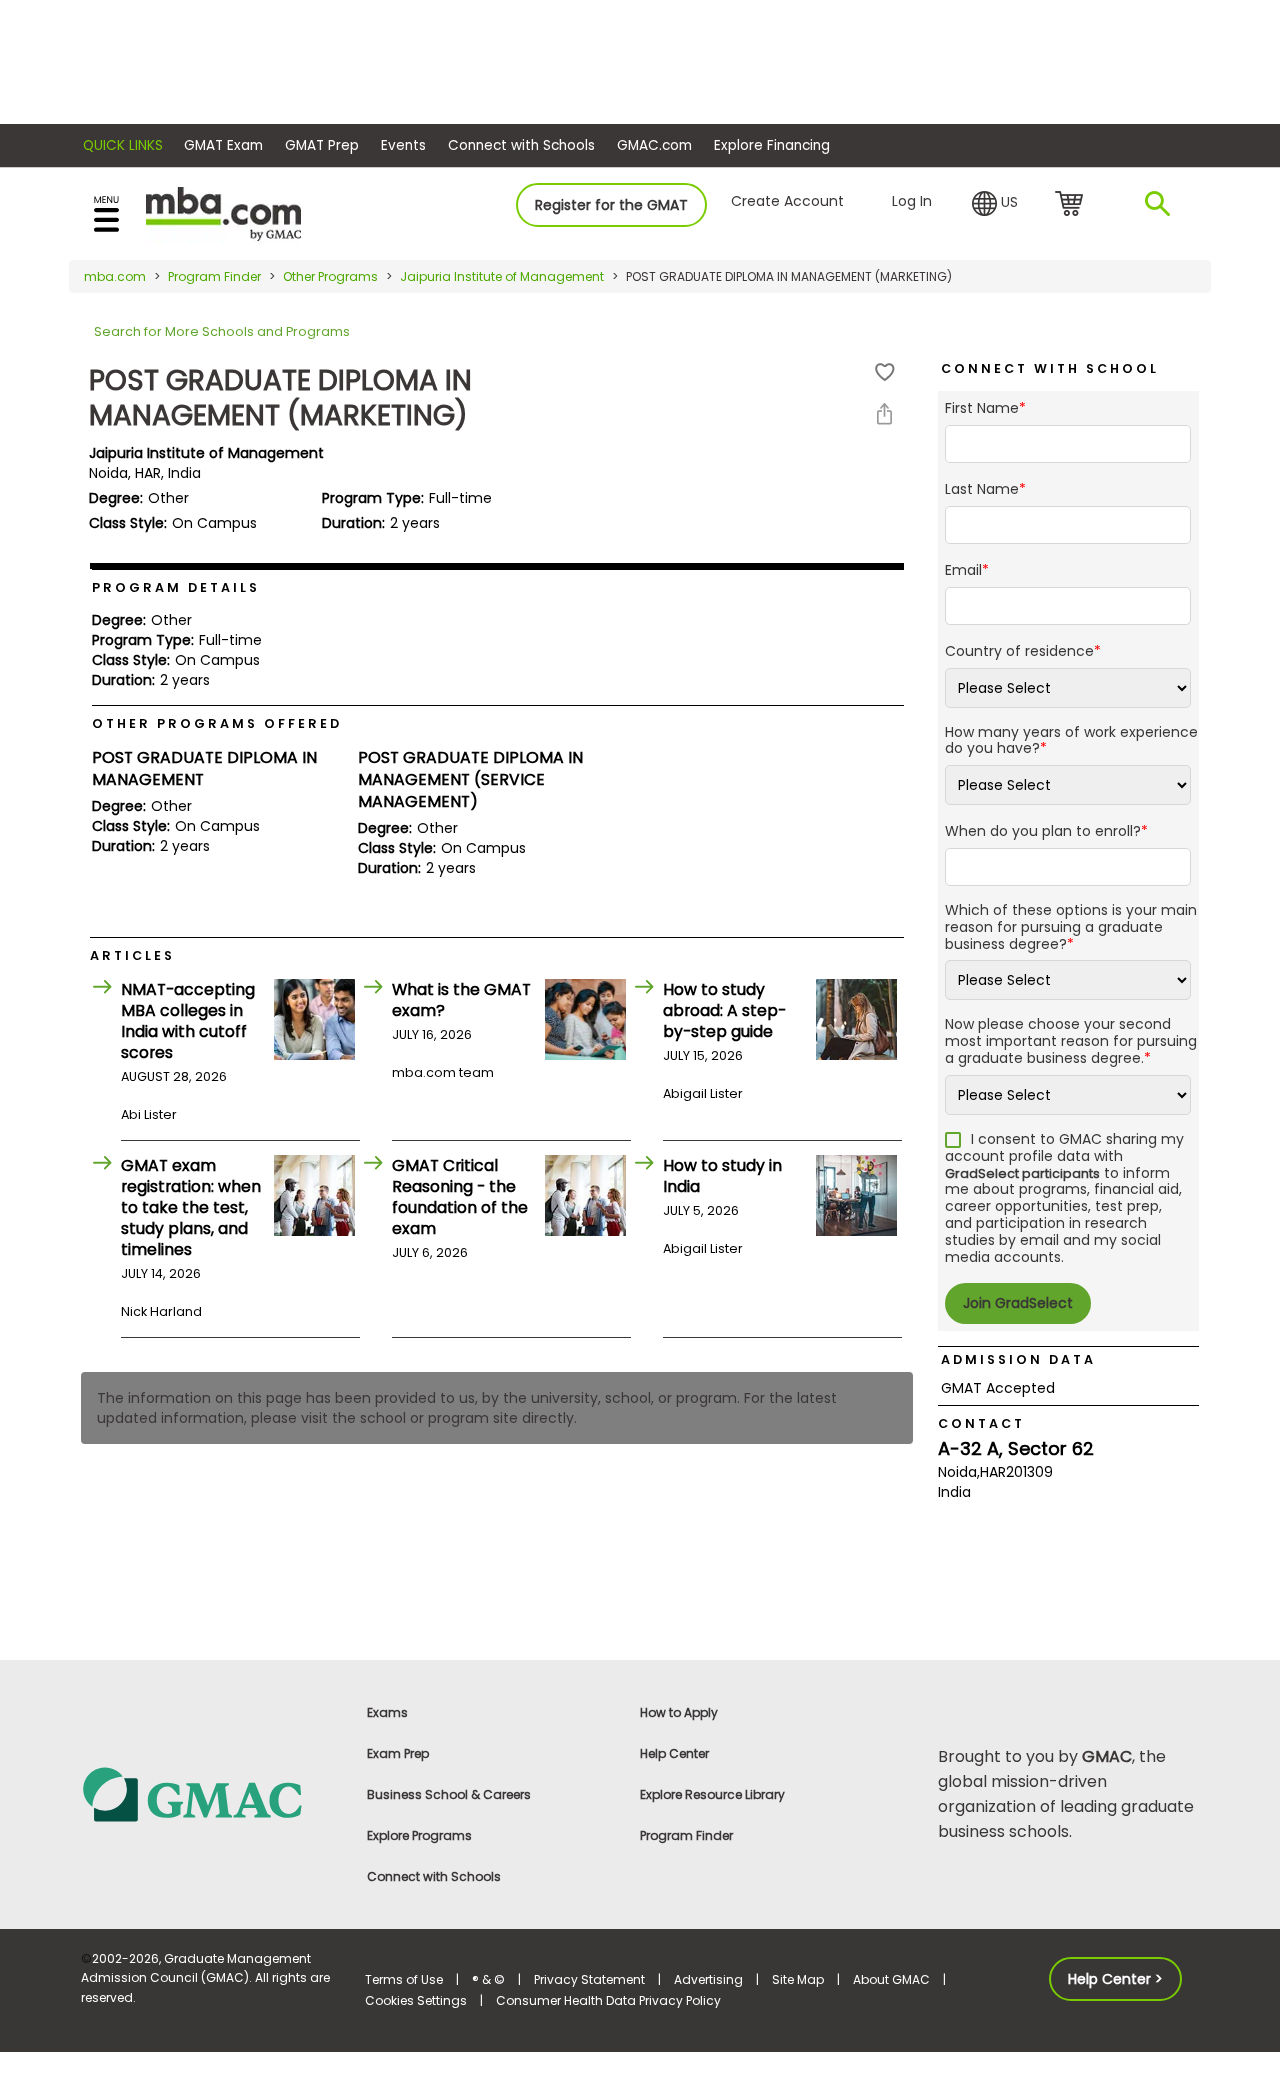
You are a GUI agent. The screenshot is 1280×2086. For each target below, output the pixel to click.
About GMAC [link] (891, 1979)
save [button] (885, 372)
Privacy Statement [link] (589, 1979)
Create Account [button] (787, 201)
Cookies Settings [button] (416, 2000)
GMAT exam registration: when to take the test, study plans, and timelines (191, 1207)
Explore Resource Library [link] (712, 1794)
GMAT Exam (223, 145)
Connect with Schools (521, 145)
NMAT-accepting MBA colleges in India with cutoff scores (188, 1021)
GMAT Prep (322, 145)
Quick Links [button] (123, 145)
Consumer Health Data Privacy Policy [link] (608, 2000)
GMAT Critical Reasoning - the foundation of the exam (460, 1197)
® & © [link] (488, 1979)
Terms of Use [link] (404, 1979)
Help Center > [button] (1115, 1979)
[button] (995, 204)
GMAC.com (654, 145)
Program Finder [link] (686, 1835)
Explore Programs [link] (419, 1835)
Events (403, 145)
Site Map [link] (798, 1979)
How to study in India (722, 1176)
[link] (211, 1793)
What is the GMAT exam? (461, 1000)
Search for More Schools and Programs (222, 331)
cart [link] (1072, 205)
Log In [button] (912, 201)
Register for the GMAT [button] (611, 205)
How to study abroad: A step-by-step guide (724, 1010)
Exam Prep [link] (398, 1753)
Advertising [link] (708, 1979)
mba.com (115, 276)
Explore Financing (772, 145)
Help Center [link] (674, 1753)
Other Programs (330, 276)
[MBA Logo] (223, 212)
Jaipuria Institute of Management (502, 276)
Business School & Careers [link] (449, 1794)
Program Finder (214, 276)
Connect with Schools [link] (434, 1876)
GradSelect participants (1022, 1173)
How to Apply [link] (679, 1712)
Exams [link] (387, 1712)
